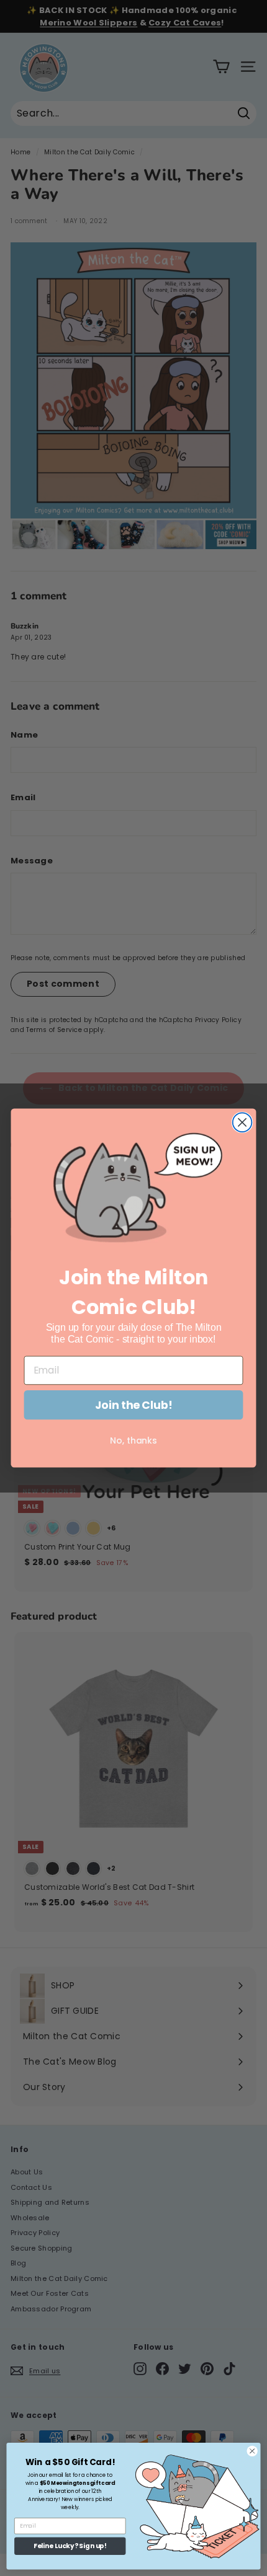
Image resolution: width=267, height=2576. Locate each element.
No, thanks (133, 1440)
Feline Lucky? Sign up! (70, 2547)
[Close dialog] (242, 1123)
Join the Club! (134, 1405)
